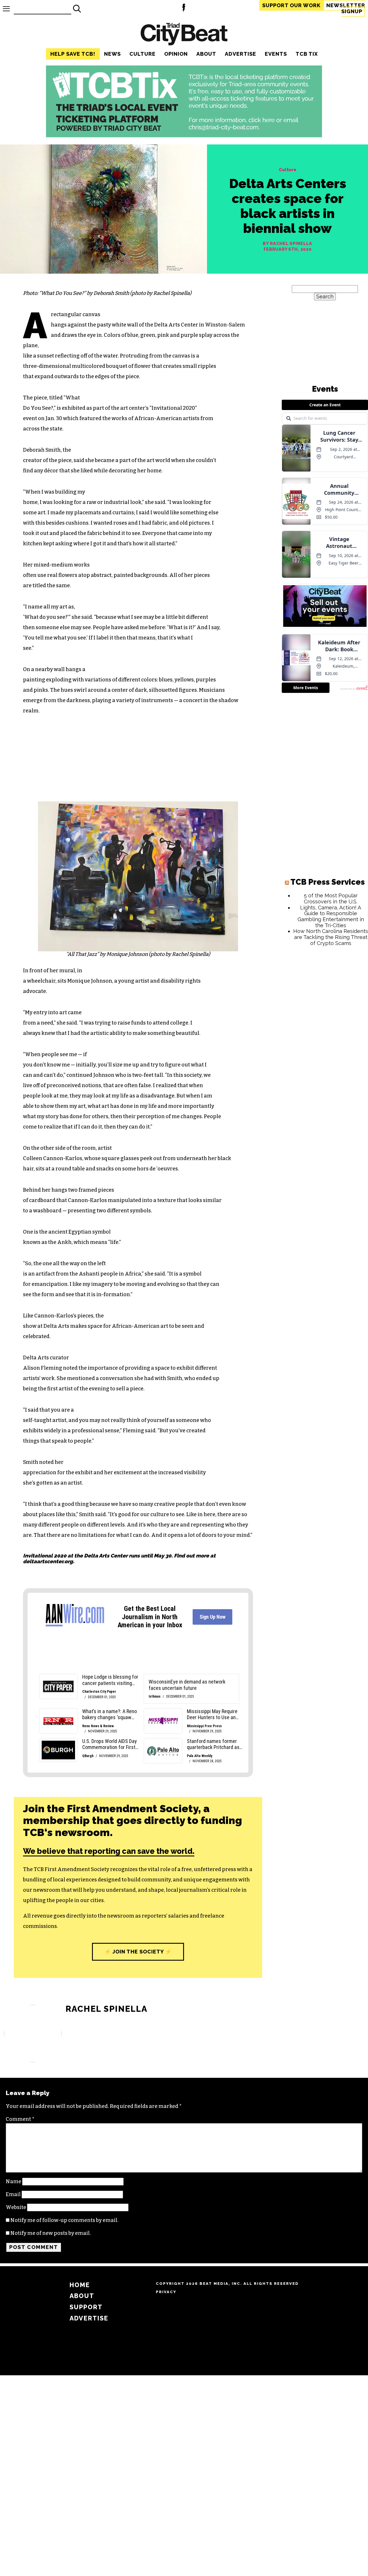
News (112, 54)
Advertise (240, 54)
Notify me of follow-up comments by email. (64, 2220)
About (206, 54)
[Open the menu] (6, 9)
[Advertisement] (325, 1038)
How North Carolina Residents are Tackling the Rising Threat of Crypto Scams (331, 937)
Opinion (176, 54)
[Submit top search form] (77, 9)
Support (291, 5)
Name (14, 2181)
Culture (142, 54)
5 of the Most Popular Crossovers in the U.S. (331, 898)
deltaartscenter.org (48, 1561)
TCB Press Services (328, 882)
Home (80, 2285)
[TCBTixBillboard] (184, 136)
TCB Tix (307, 54)
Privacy (166, 2292)
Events (276, 54)
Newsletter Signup (346, 8)
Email (13, 2194)
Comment (20, 2119)
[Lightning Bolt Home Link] (184, 9)
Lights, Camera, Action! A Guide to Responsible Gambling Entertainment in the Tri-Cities (331, 916)
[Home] (184, 35)
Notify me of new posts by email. (51, 2233)
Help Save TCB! (73, 54)
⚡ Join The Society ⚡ (138, 1952)
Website (16, 2207)
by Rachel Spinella (287, 244)
